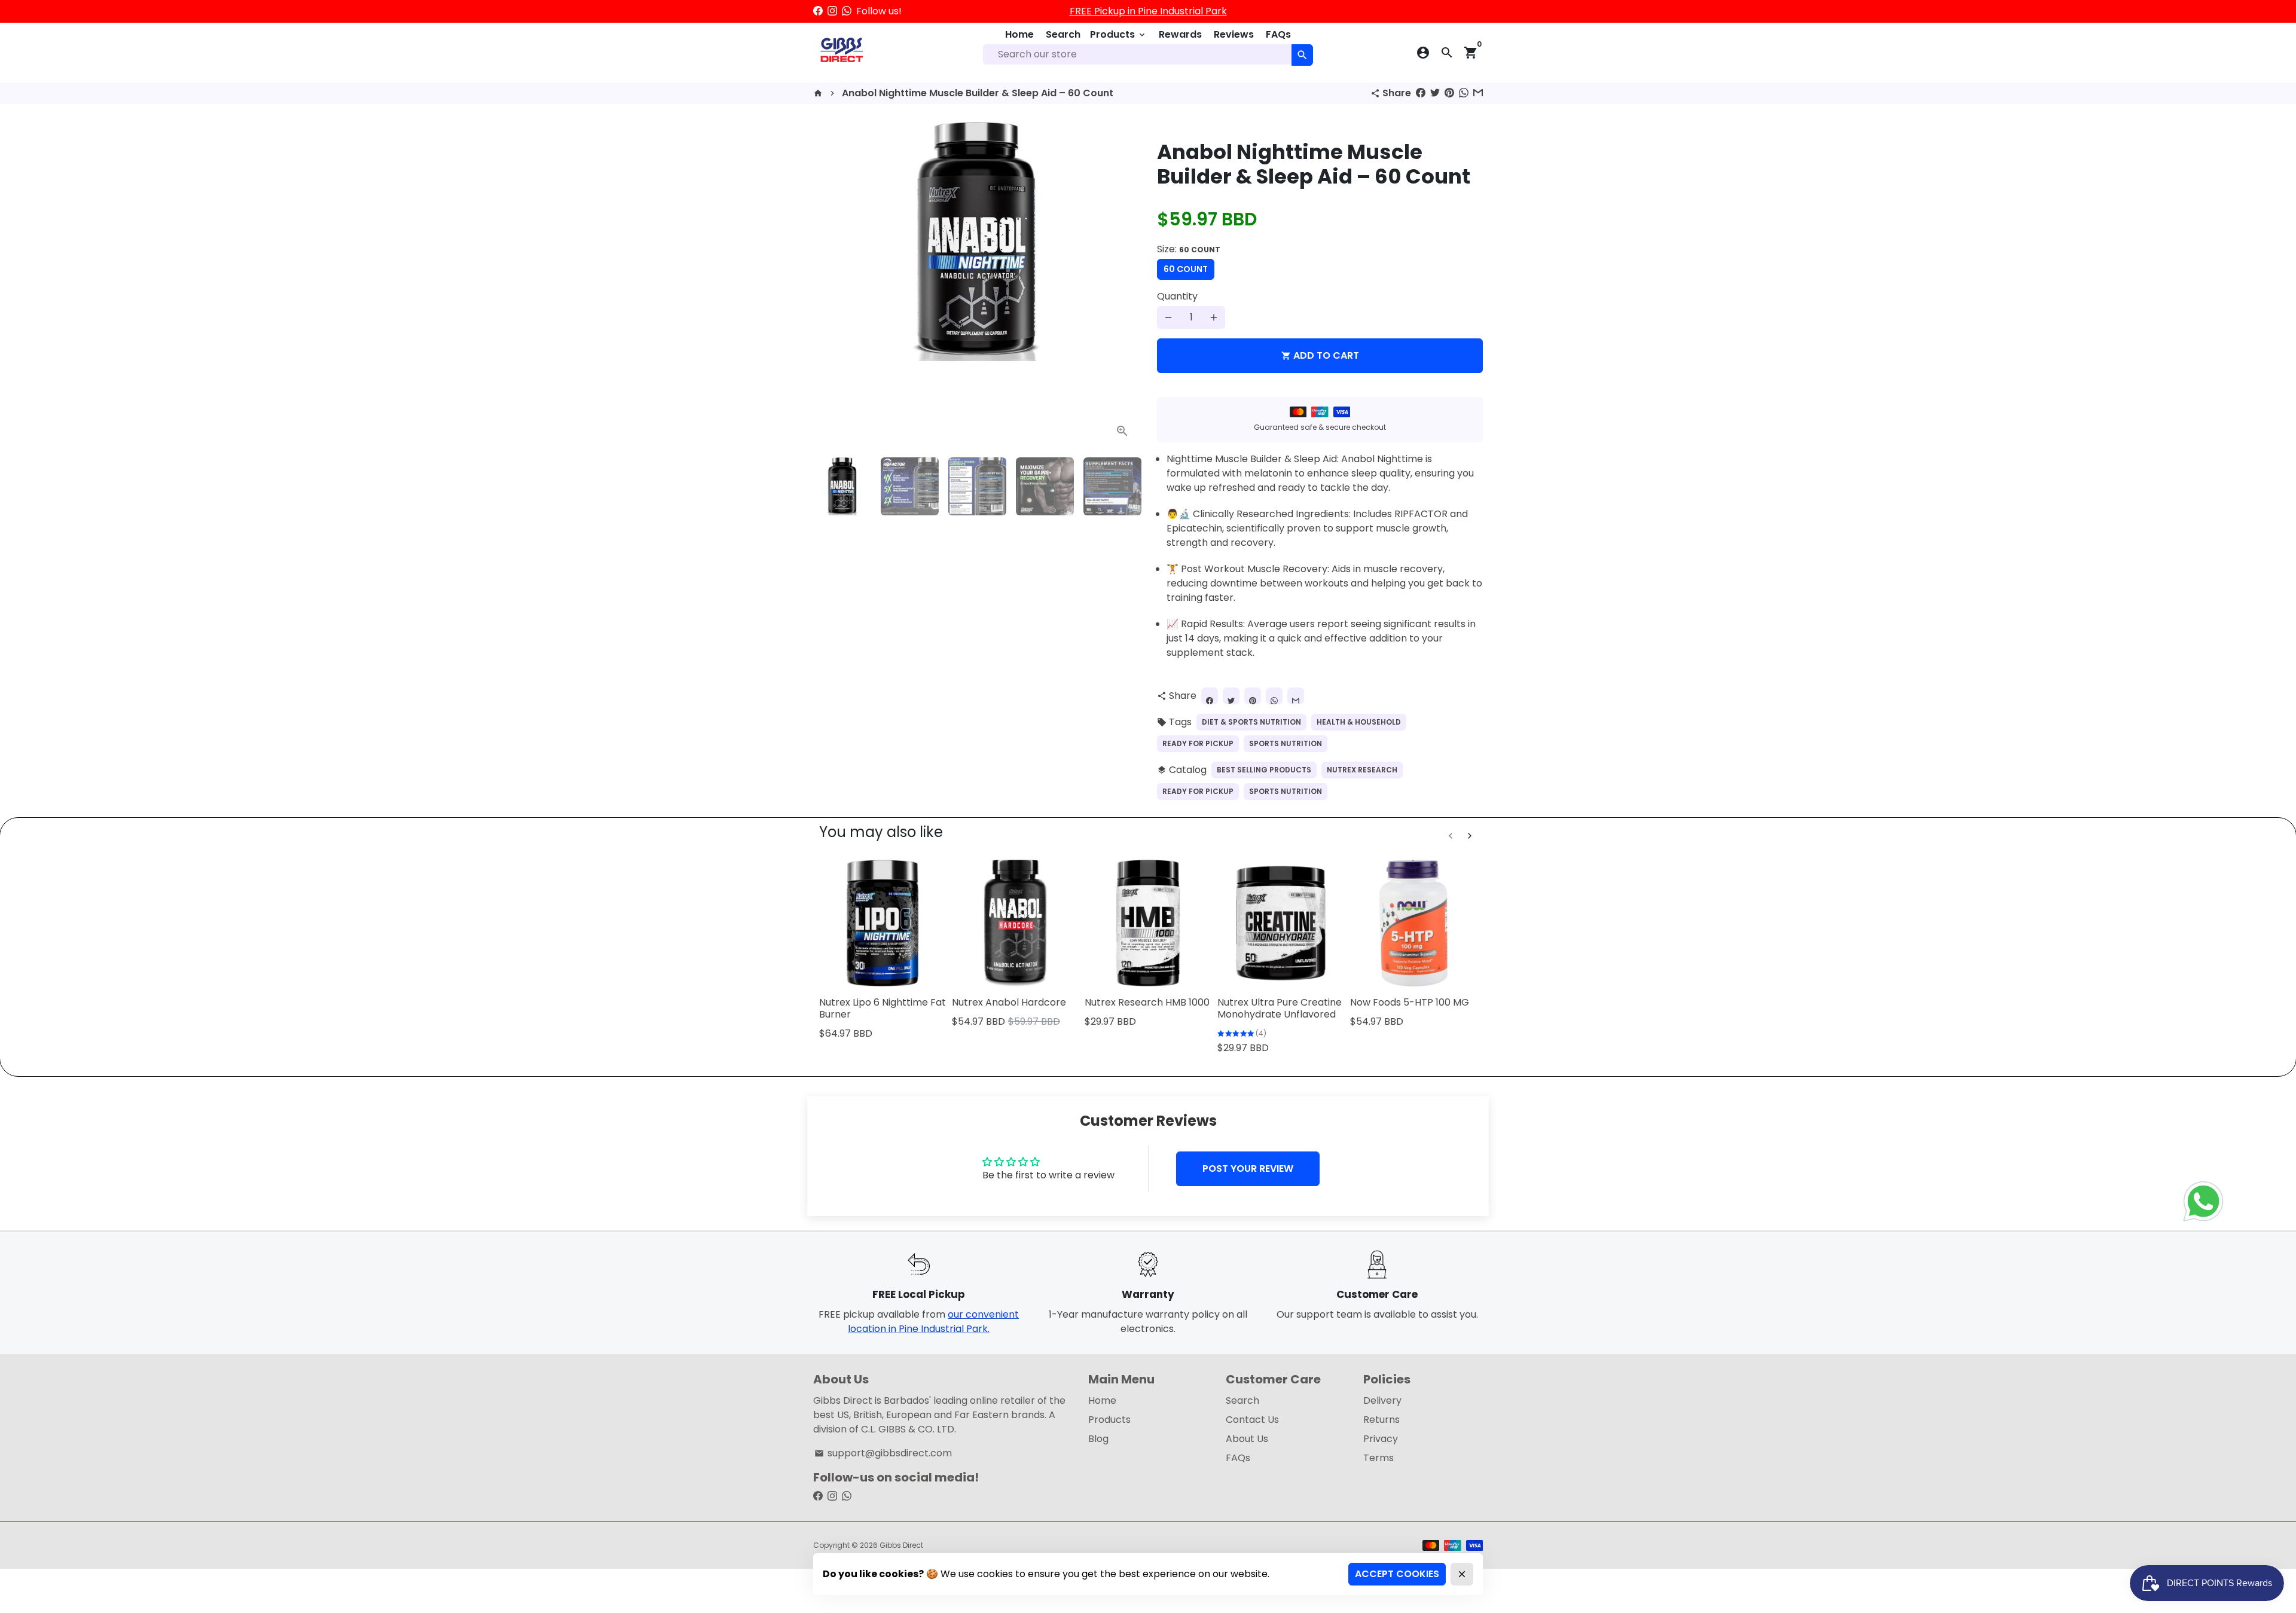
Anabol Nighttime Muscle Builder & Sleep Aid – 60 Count (978, 93)
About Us (1247, 1439)
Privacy (1381, 1439)
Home (1019, 34)
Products (1118, 34)
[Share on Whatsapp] (1464, 93)
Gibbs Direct (901, 1545)
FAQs (1278, 34)
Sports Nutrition (1286, 743)
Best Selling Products (1264, 770)
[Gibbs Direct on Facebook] (818, 11)
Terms (1378, 1458)
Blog (1098, 1439)
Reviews (1234, 34)
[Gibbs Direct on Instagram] (832, 11)
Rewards (1180, 34)
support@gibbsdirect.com (883, 1453)
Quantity (1177, 296)
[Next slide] (1470, 836)
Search (1063, 34)
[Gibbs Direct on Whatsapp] (847, 11)
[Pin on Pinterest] (1449, 93)
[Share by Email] (1478, 93)
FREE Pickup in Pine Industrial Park (1148, 11)
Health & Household (1359, 722)
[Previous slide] (1451, 836)
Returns (1381, 1420)
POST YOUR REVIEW (1248, 1168)
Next (1123, 285)
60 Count (1186, 269)
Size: (1189, 249)
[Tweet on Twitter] (1435, 93)
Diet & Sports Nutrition (1251, 722)
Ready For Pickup (1198, 743)
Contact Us (1252, 1420)
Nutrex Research (1362, 770)
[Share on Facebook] (1421, 93)
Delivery (1382, 1400)
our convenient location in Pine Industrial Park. (933, 1322)
